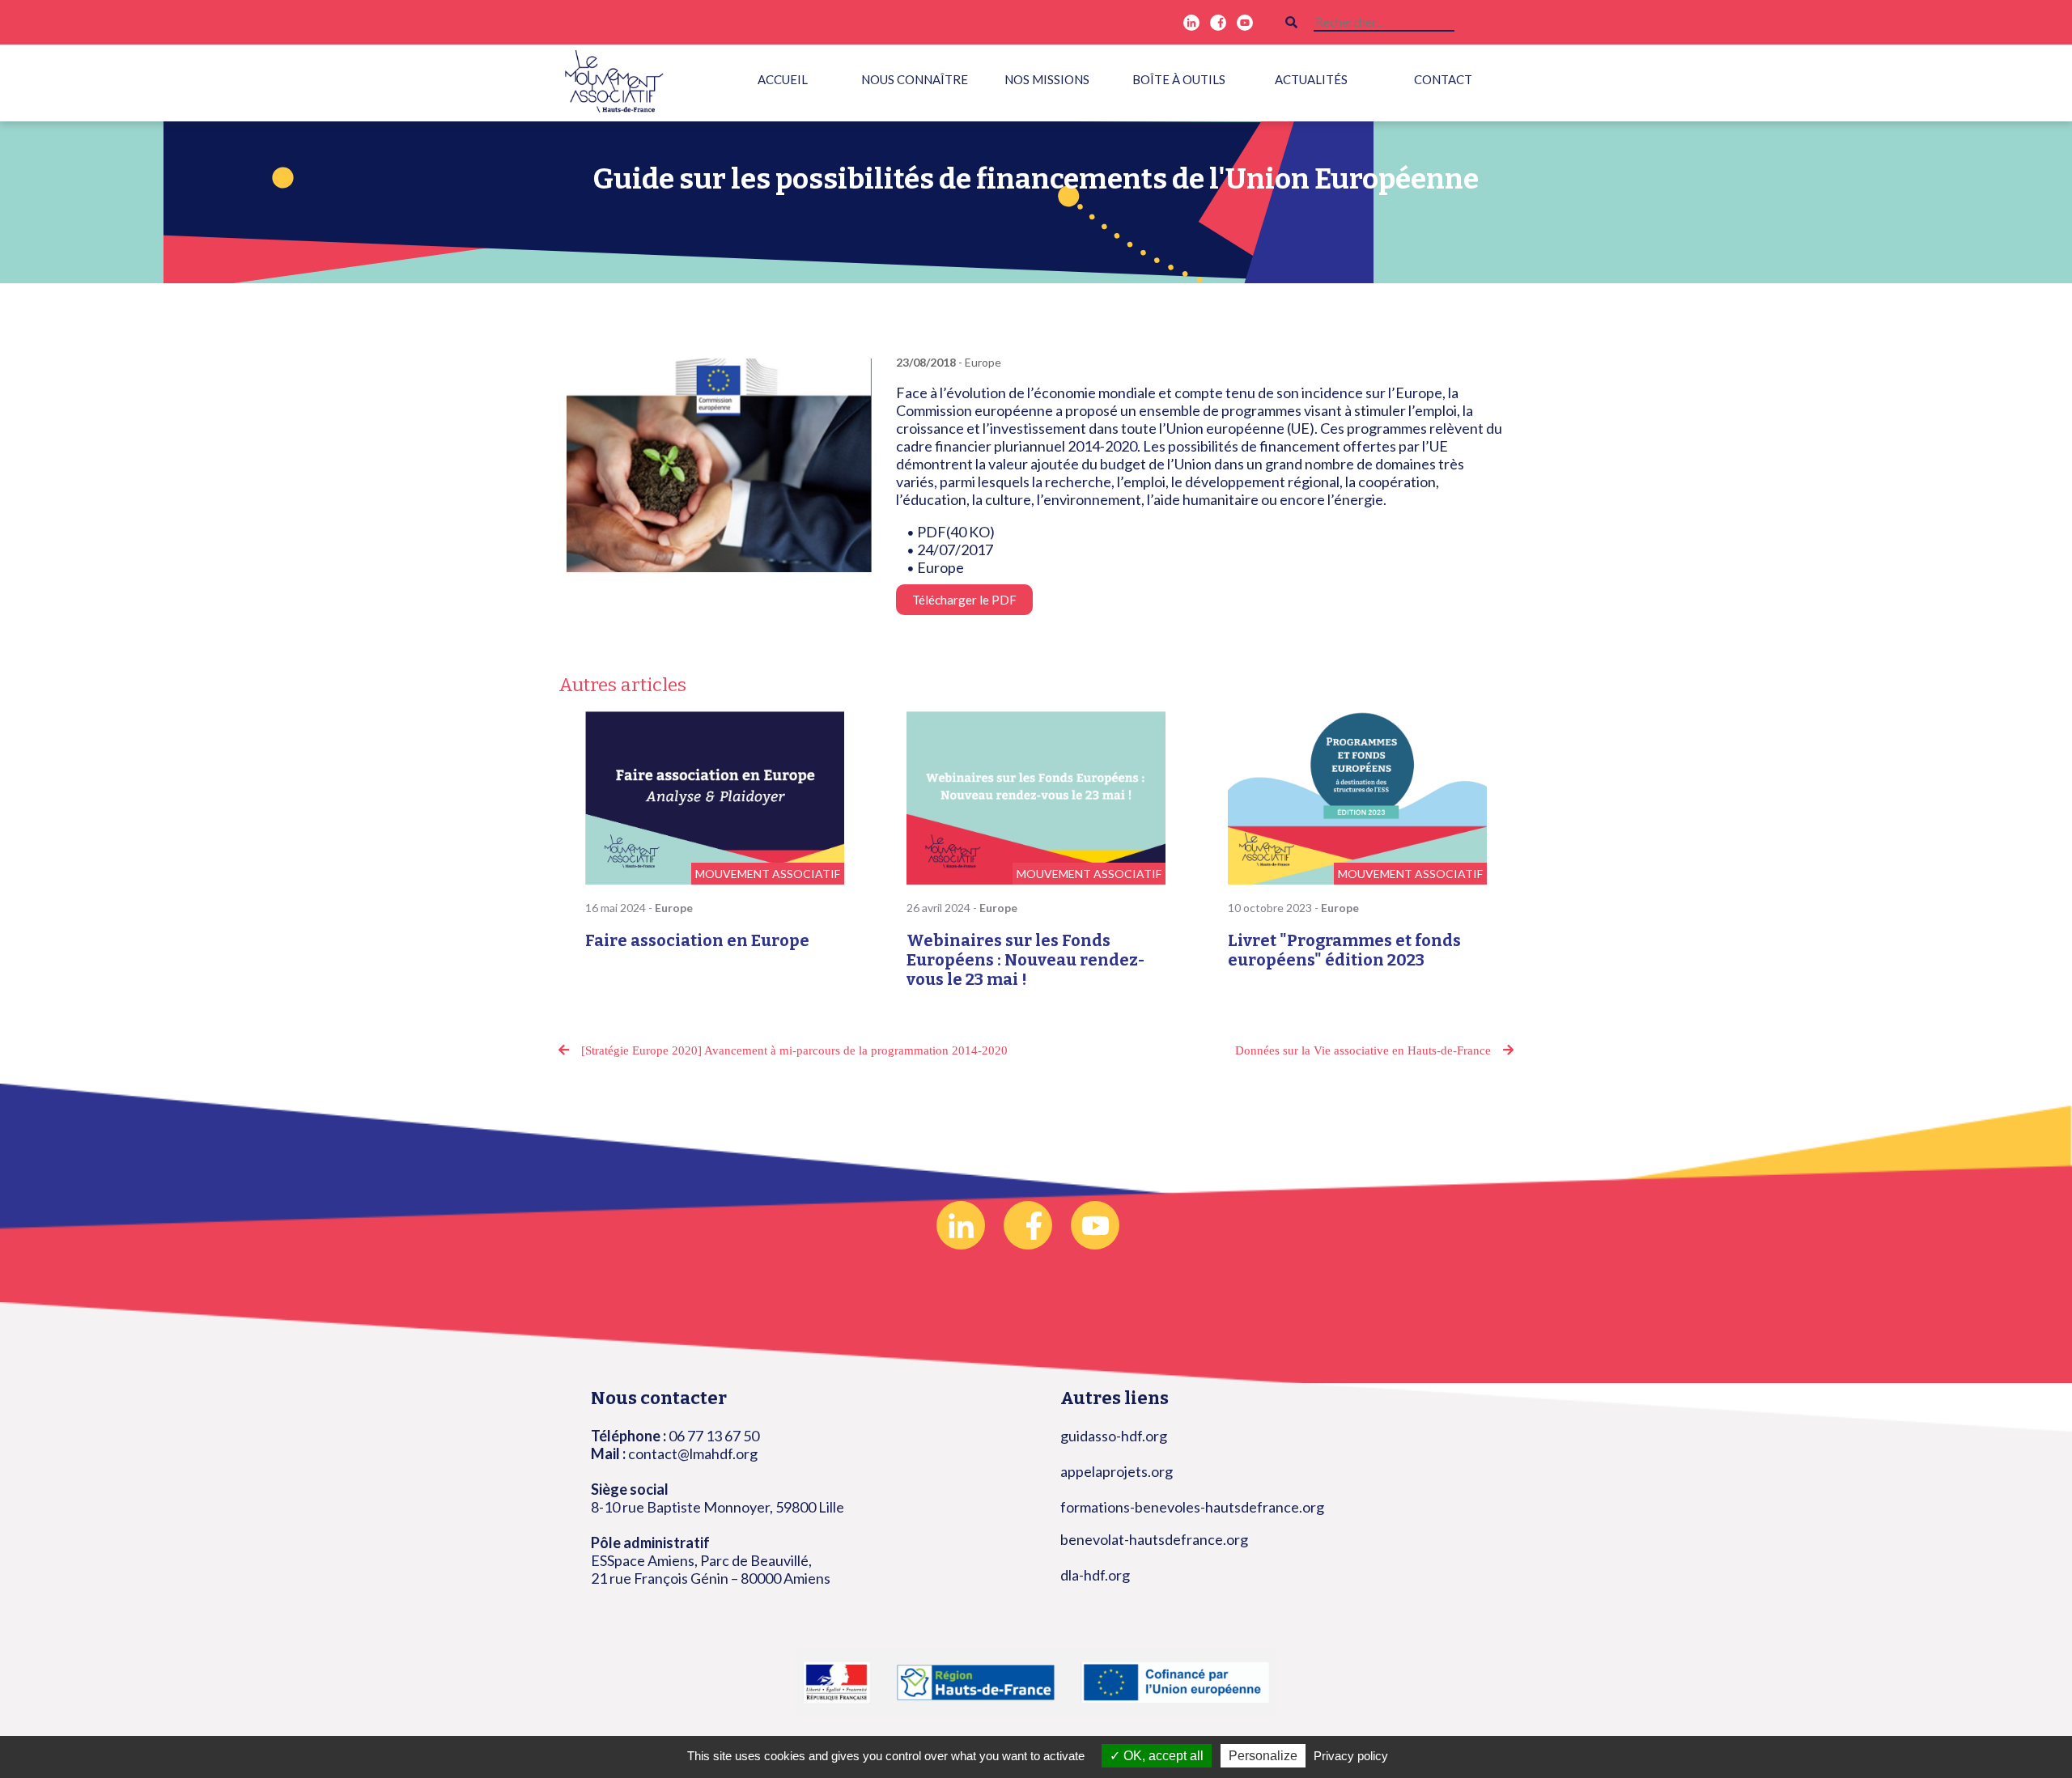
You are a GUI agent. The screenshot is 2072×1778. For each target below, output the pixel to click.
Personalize (1263, 1756)
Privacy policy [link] (1351, 1756)
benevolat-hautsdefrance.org (1154, 1539)
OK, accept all (1162, 1756)
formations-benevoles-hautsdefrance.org (1192, 1507)
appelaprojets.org (1117, 1471)
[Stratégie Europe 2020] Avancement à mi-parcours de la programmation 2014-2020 (794, 1050)
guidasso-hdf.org (1114, 1436)
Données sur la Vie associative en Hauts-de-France (1363, 1050)
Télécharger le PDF (964, 600)
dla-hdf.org (1095, 1575)
